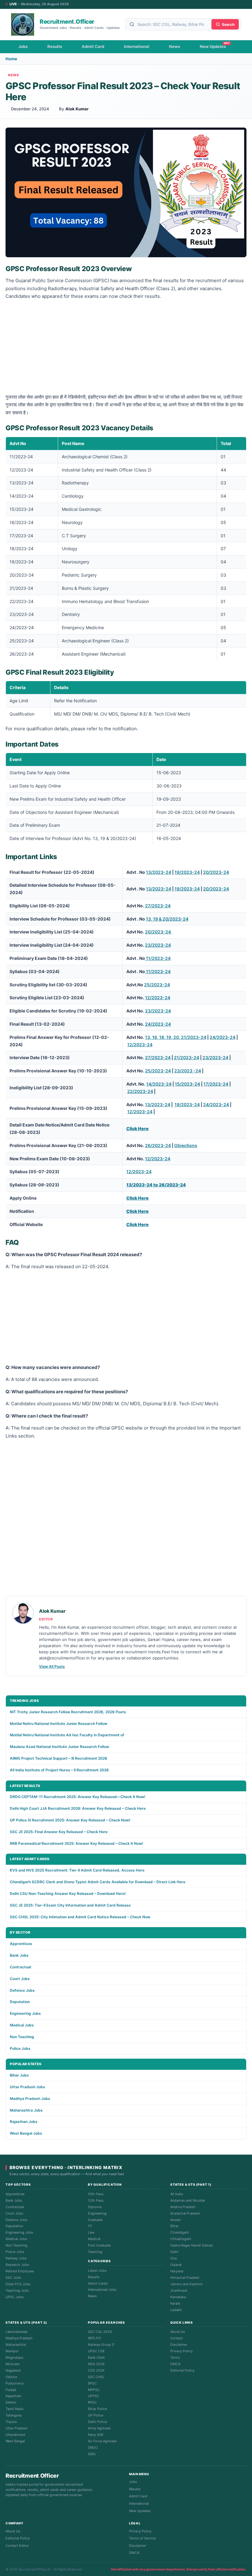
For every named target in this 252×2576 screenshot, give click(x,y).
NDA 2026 (96, 2364)
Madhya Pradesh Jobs (30, 2099)
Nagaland (13, 2370)
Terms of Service (142, 2538)
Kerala (175, 2303)
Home (11, 59)
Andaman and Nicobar (188, 2200)
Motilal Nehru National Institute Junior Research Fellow (59, 1724)
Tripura (11, 2422)
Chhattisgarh (181, 2239)
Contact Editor (17, 2546)
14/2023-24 (159, 1084)
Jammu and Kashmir (187, 2284)
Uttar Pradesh (17, 2428)
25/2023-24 (157, 985)
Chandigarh (180, 2232)
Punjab (11, 2390)
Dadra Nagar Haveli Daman (192, 2245)
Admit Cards (98, 2283)
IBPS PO (94, 2338)
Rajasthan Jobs (24, 2122)
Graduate (95, 2220)
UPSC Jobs (15, 2297)
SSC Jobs (13, 2278)
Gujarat (176, 2265)
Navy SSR (96, 2435)
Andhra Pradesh (183, 2207)
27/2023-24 (158, 906)
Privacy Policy (181, 2351)
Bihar (174, 2226)
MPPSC (94, 2390)
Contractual (20, 1967)
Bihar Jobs (19, 2075)
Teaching (95, 2252)
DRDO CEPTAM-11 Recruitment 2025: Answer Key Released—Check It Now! (78, 1797)
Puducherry (15, 2383)
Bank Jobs (19, 1955)
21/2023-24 (187, 1057)
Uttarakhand (15, 2435)
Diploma (95, 2207)
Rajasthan (13, 2396)
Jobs (23, 46)
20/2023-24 (216, 872)
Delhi (174, 2252)
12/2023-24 (158, 998)
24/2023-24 (158, 1024)
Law (91, 2232)
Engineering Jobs (25, 2013)
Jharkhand (179, 2290)
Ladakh (176, 2310)
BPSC (92, 2383)
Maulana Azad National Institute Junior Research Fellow (59, 1747)
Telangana (14, 2415)
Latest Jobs (97, 2270)
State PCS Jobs (18, 2284)
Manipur (12, 2351)
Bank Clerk (96, 2357)
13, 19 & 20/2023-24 (167, 919)
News (175, 46)
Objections (186, 1145)
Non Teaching (22, 2037)
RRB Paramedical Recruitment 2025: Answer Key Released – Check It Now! (77, 1843)
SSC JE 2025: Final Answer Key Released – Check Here (59, 1832)
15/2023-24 (187, 1084)
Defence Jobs (22, 1990)
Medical (94, 2239)
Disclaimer (179, 2345)
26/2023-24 (158, 1145)
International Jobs (102, 2290)
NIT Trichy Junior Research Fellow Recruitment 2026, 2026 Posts (68, 1712)
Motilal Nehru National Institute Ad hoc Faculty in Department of (67, 1735)
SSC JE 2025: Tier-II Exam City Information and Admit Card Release (70, 1905)
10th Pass (96, 2194)
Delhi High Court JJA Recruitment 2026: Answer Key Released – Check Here (78, 1808)
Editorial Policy (182, 2370)
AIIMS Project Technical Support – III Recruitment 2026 (59, 1758)
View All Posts (52, 1666)
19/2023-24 (187, 872)
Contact (177, 2338)
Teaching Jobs (17, 2290)
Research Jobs (17, 2265)
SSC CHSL (96, 2377)
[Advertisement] (126, 348)
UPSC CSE (96, 2351)
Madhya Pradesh (19, 2338)
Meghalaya (14, 2357)
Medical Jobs (22, 2025)
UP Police (96, 2415)
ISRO (92, 2454)
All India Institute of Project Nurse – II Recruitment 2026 (59, 1770)
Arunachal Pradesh (185, 2213)
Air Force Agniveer (102, 2441)
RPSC (92, 2402)
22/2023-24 (140, 1091)
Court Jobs (20, 1979)
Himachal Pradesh (185, 2278)
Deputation (20, 2002)
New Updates (213, 46)
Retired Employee (20, 2271)
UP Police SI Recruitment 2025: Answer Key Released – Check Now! (70, 1820)
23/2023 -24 (188, 1071)
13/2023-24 (159, 872)
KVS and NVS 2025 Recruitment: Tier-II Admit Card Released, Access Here (77, 1870)
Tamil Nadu (14, 2409)
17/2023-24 (216, 1084)
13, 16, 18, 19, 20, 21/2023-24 (176, 1037)
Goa (173, 2258)
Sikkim (11, 2402)
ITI (90, 2226)
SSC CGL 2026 (100, 2332)
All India (177, 2194)
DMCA (175, 2364)
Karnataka (178, 2297)
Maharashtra (16, 2345)
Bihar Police (97, 2409)
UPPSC (94, 2396)
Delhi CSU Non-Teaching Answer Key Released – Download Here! (68, 1894)
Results (55, 46)
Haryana (177, 2271)
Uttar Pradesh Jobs (28, 2087)
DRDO (93, 2448)
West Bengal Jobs (26, 2133)
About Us (178, 2332)
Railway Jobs (16, 2258)
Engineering (97, 2213)
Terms (175, 2357)
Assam (176, 2220)
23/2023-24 (158, 945)
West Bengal (15, 2441)
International (137, 46)
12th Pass (96, 2200)
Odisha (11, 2377)
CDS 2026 (96, 2370)
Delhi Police (97, 2422)
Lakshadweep (17, 2332)
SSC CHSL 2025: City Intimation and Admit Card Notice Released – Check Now (80, 1917)
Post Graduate (99, 2245)
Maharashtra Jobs (26, 2110)
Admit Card (93, 46)
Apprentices (21, 1944)
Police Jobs (20, 2048)
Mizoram (13, 2364)
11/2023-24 (158, 958)
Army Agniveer (99, 2428)
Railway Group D (101, 2345)
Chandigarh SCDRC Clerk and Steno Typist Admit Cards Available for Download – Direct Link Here (98, 1882)
